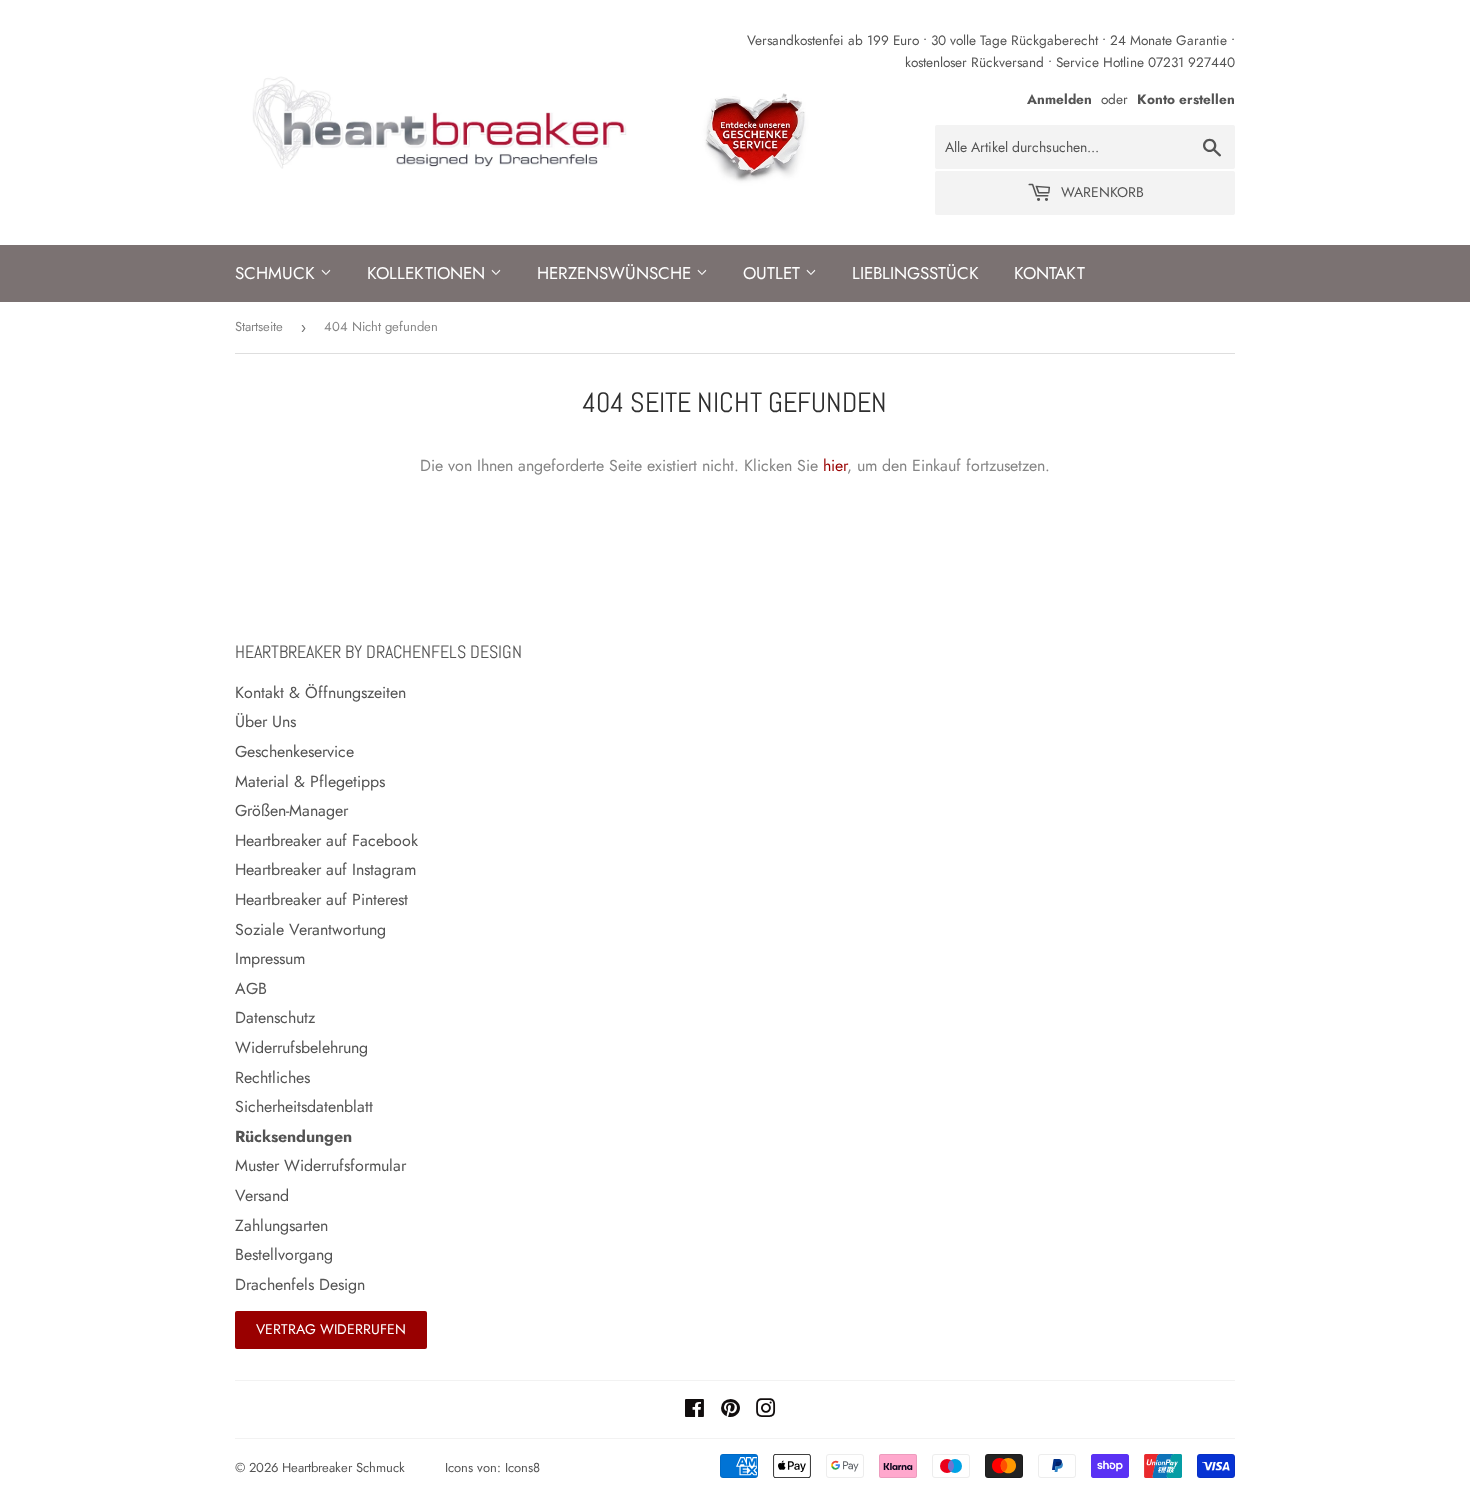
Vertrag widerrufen (331, 1329)
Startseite (259, 326)
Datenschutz (275, 1017)
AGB (251, 988)
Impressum (270, 958)
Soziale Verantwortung (310, 929)
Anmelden (1059, 99)
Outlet (774, 273)
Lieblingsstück (915, 273)
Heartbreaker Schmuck (343, 1467)
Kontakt (1049, 273)
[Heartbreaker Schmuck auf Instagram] (766, 1410)
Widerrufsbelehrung (301, 1047)
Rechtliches (272, 1077)
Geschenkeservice (294, 751)
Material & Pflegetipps (310, 781)
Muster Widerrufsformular (320, 1165)
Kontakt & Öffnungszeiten (320, 692)
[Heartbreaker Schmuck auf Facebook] (694, 1410)
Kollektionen (428, 273)
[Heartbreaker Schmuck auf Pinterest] (730, 1410)
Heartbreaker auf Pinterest (321, 899)
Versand (262, 1195)
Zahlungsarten (281, 1225)
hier (835, 465)
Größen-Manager (291, 810)
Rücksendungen (293, 1136)
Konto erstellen (1186, 99)
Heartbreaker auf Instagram (325, 869)
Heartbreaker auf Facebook (326, 840)
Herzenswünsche (616, 273)
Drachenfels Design (300, 1284)
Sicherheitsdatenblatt (304, 1106)
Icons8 (522, 1467)
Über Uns (265, 721)
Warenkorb (1100, 192)
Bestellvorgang (284, 1254)
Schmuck (277, 273)
